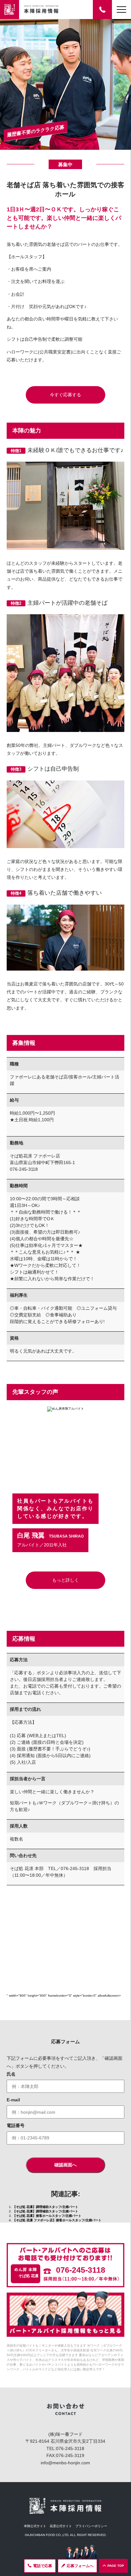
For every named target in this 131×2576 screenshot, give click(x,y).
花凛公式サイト (61, 2526)
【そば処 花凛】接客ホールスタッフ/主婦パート (47, 2216)
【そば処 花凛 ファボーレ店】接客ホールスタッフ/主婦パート (57, 2220)
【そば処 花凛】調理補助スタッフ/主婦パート (45, 2207)
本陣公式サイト (35, 2526)
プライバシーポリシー (91, 2526)
